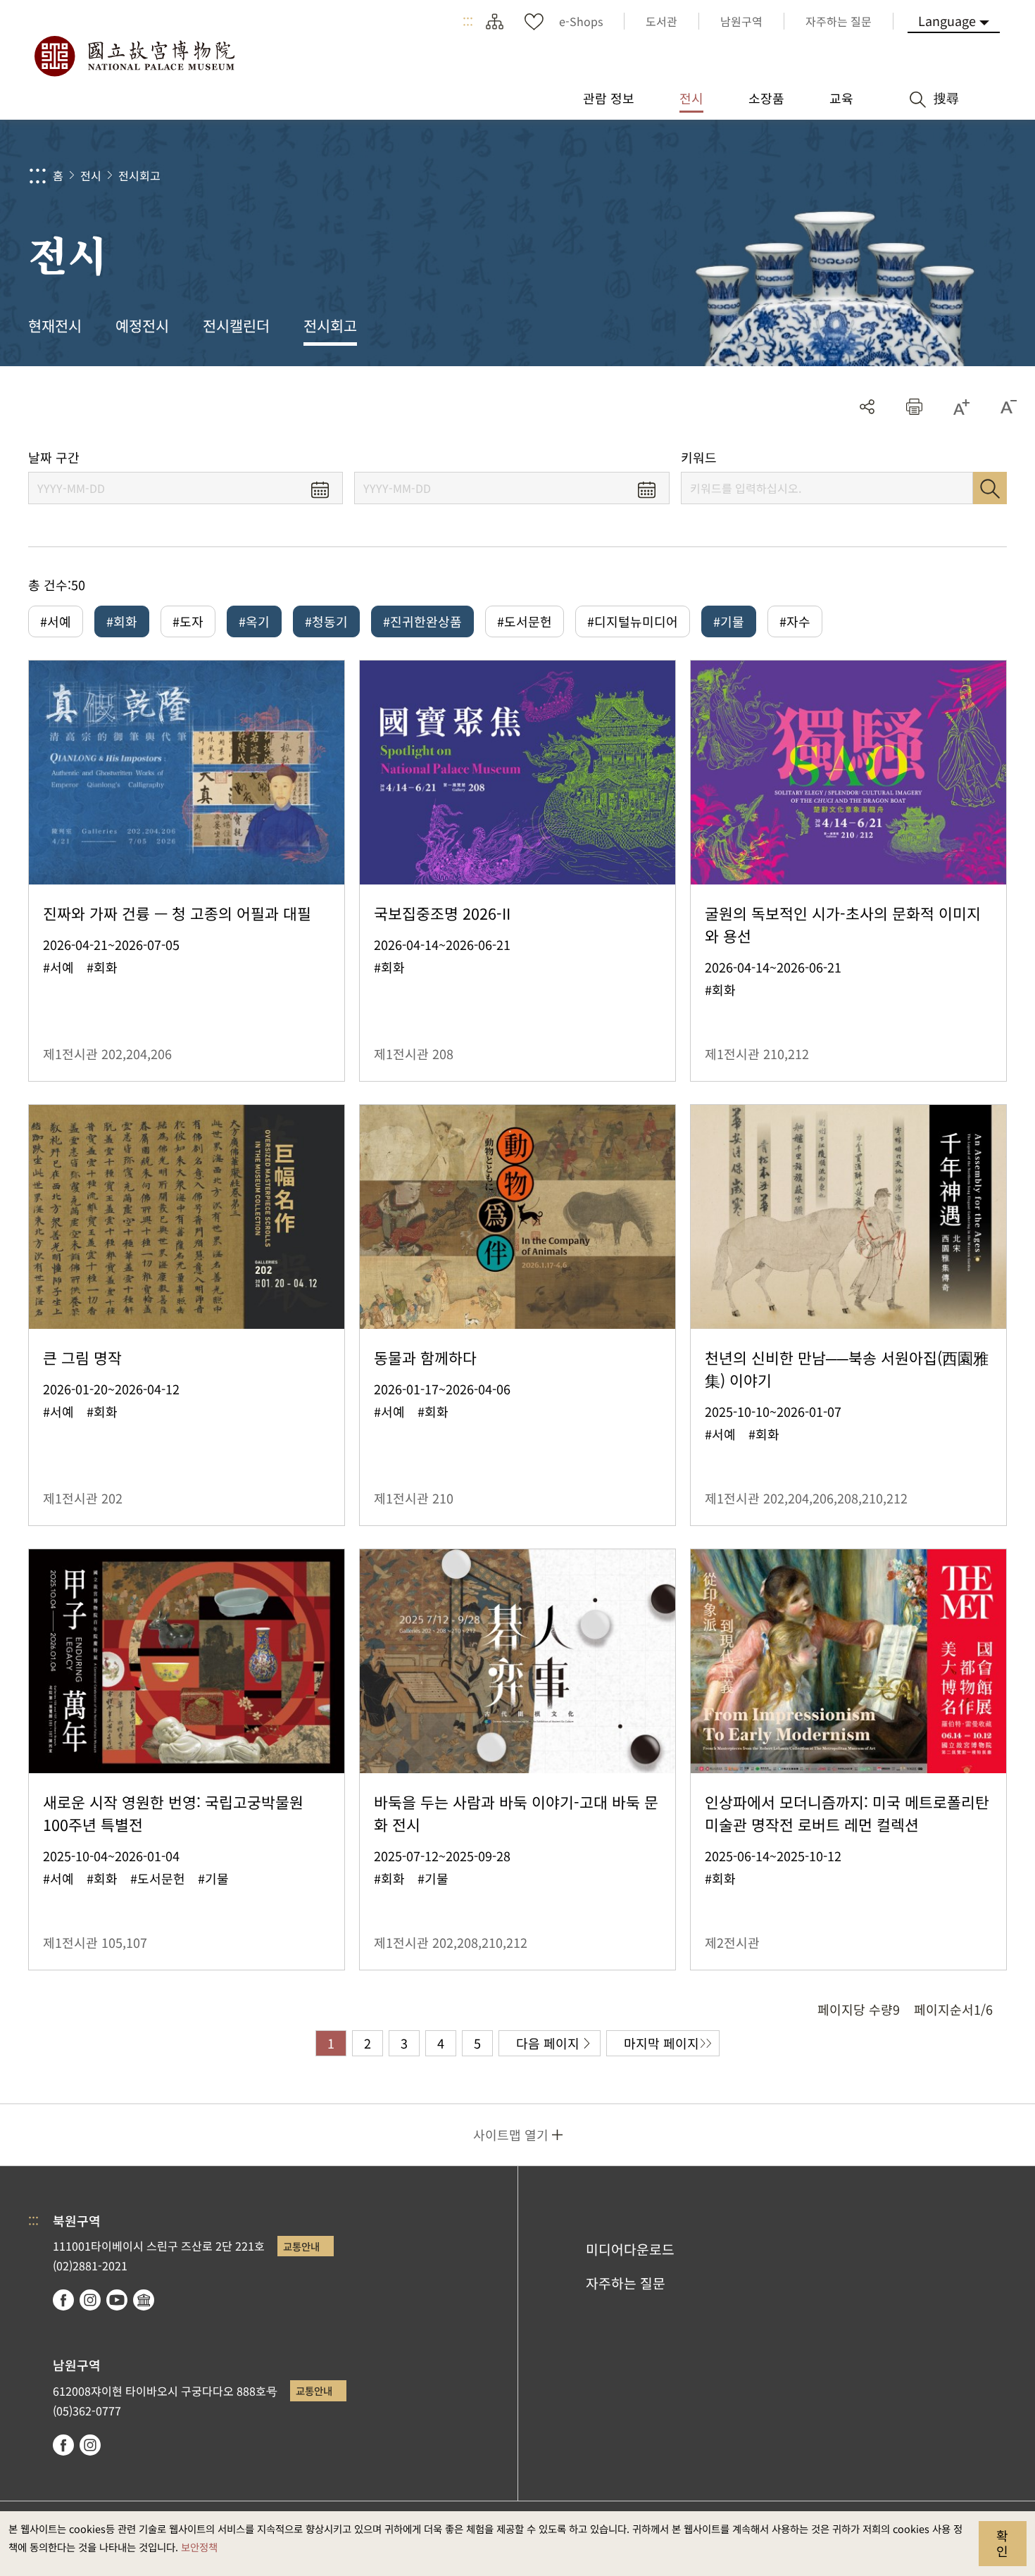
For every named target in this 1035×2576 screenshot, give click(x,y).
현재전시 (55, 325)
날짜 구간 (54, 457)
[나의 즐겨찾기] (534, 21)
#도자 (188, 621)
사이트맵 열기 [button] (511, 2134)
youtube (117, 2300)
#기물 (729, 621)
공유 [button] (867, 407)
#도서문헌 (525, 621)
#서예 (56, 621)
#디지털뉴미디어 (633, 621)
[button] (914, 407)
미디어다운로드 (630, 2249)
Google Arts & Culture (144, 2300)
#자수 (795, 621)
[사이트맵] (494, 21)
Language (947, 20)
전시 (91, 175)
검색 (990, 488)
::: (468, 21)
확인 (1002, 2543)
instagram (90, 2300)
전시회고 (139, 175)
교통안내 (301, 2246)
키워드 (699, 457)
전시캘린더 (236, 325)
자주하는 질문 (626, 2283)
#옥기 (254, 621)
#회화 (122, 621)
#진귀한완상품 (422, 621)
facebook (63, 2300)
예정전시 (142, 325)
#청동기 (326, 621)
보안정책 (199, 2547)
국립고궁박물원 (134, 56)
